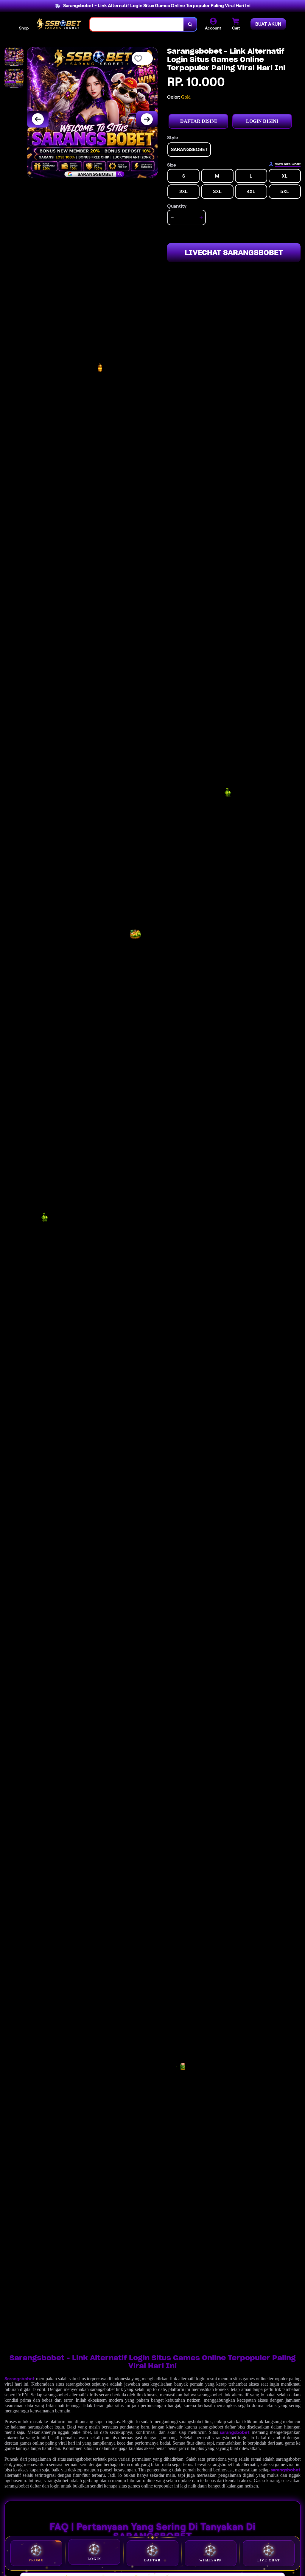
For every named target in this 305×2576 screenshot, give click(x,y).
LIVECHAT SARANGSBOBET (234, 253)
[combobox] (137, 24)
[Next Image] (147, 119)
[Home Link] (59, 24)
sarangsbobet (235, 2432)
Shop (24, 28)
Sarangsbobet (20, 2379)
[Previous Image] (38, 119)
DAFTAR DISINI (199, 121)
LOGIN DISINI (262, 121)
